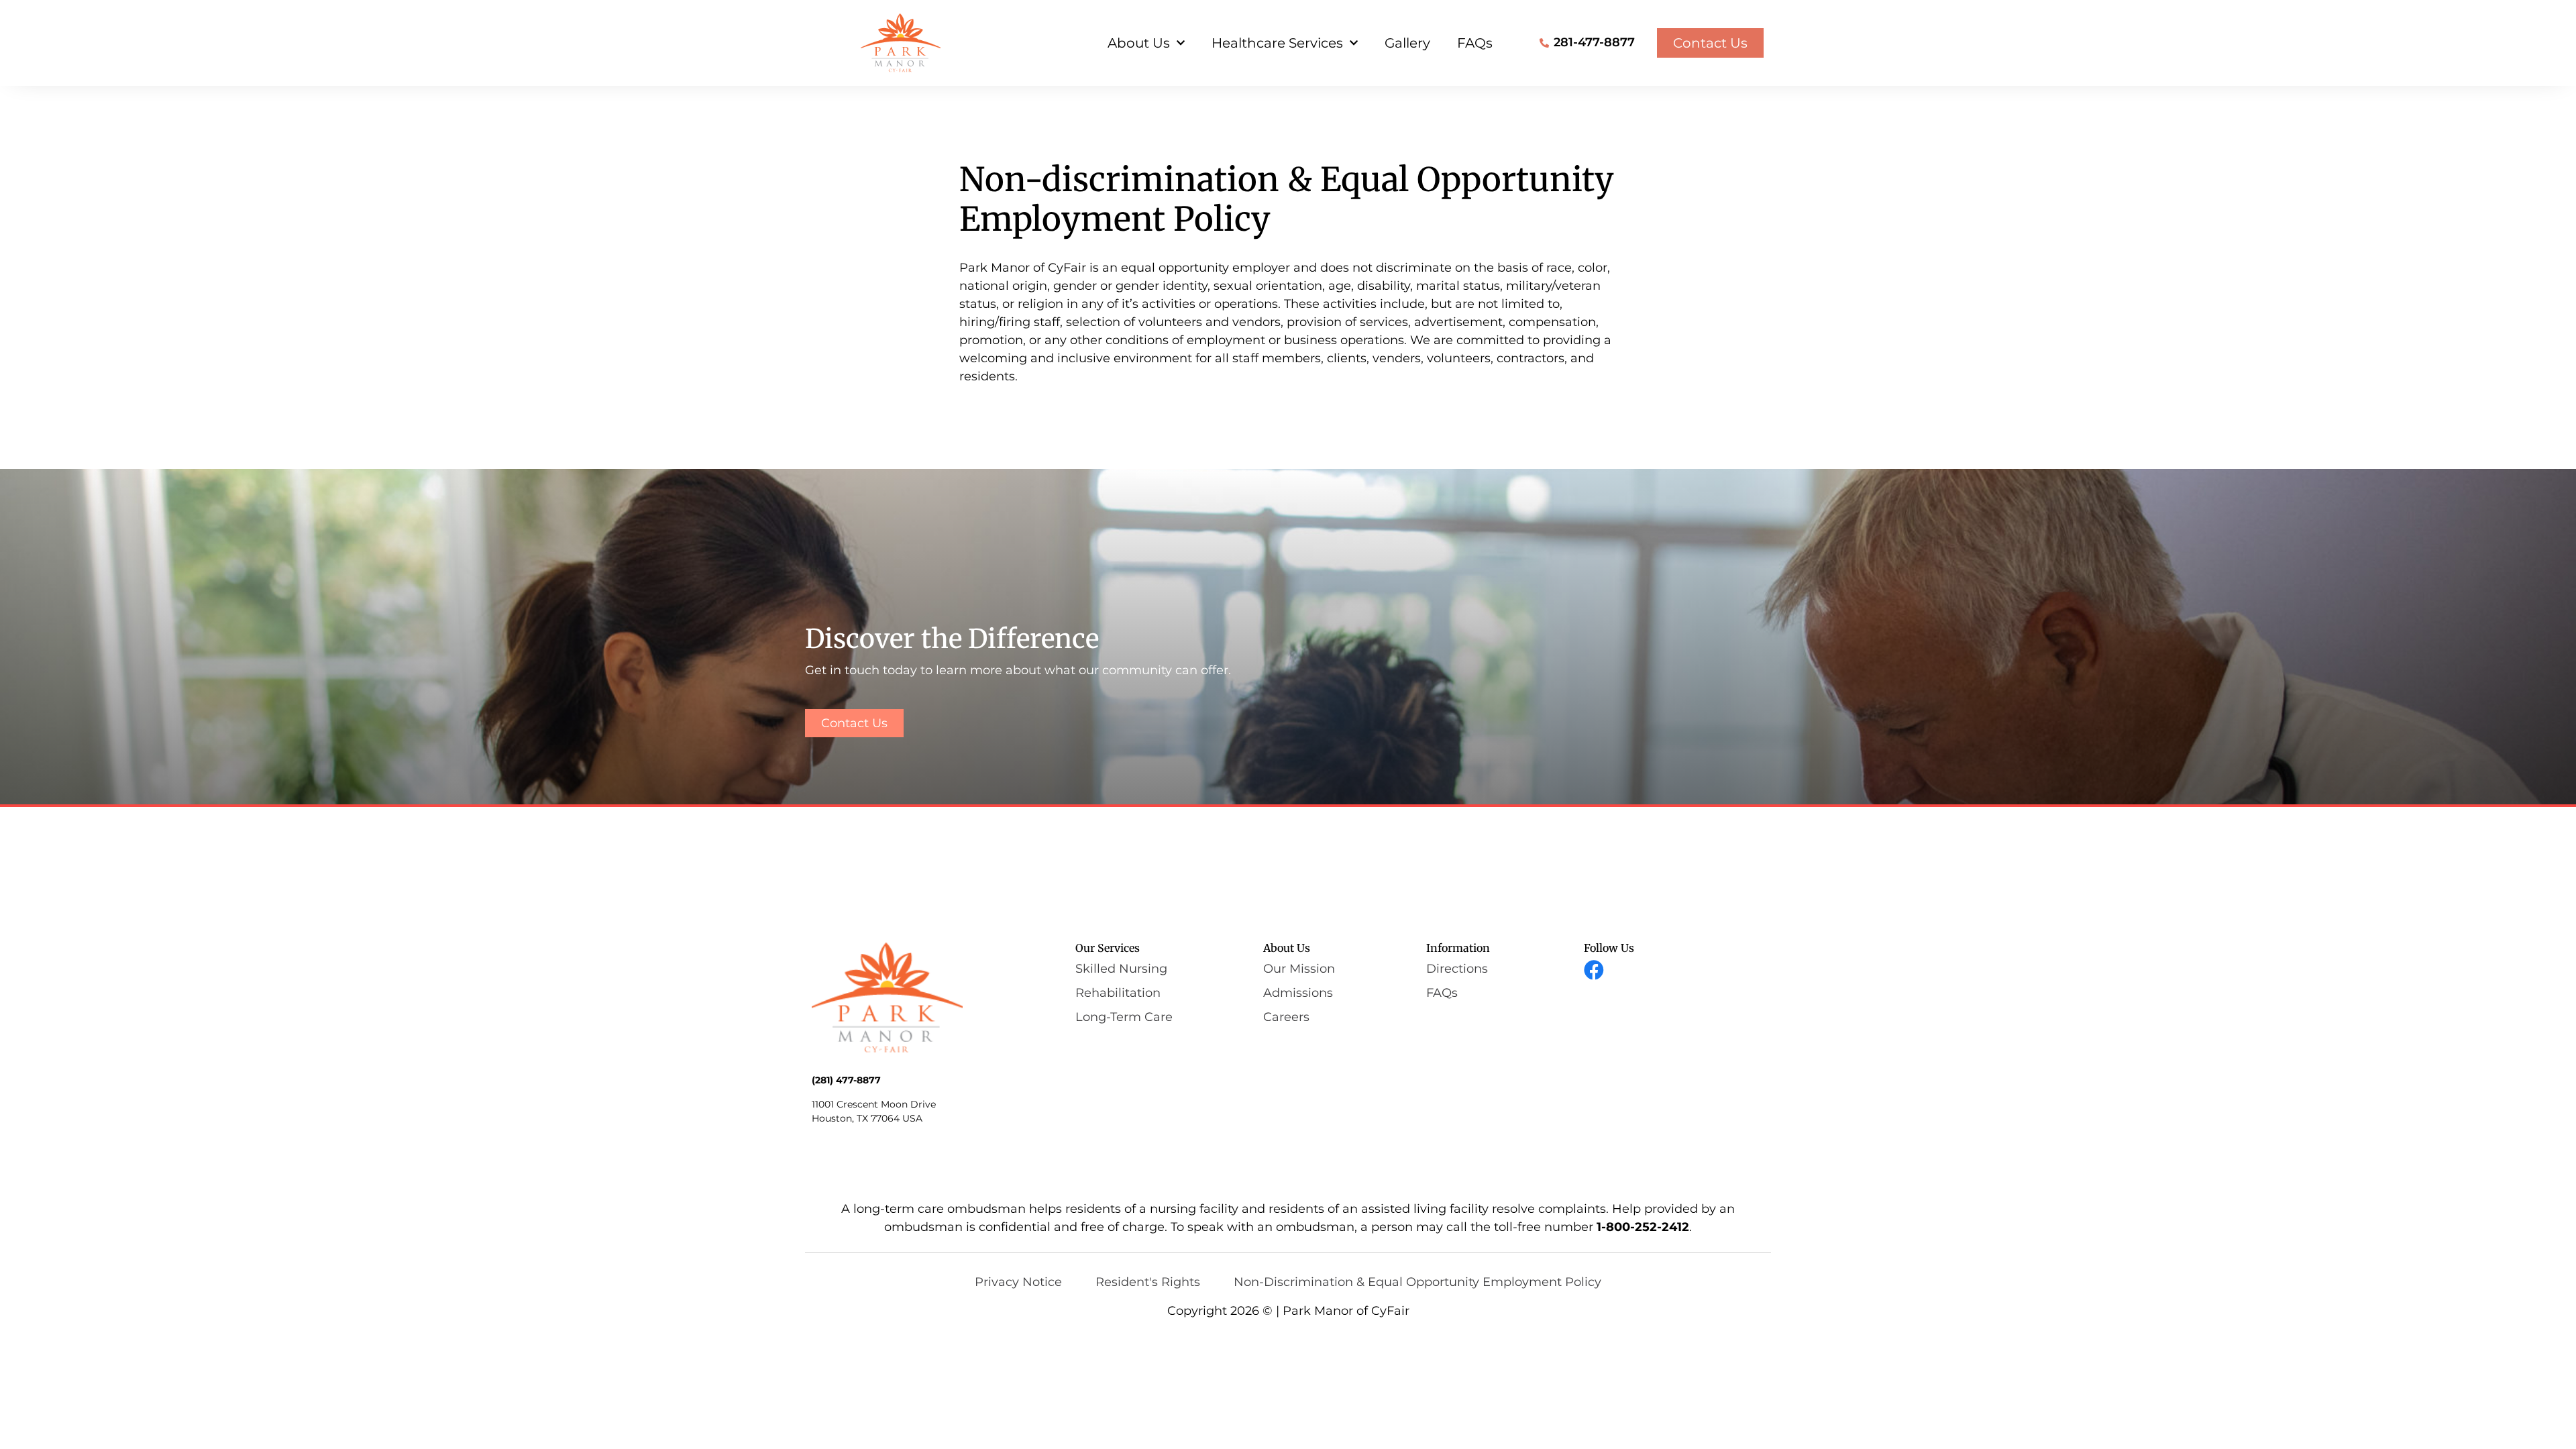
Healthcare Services (1277, 43)
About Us (1139, 43)
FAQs (1475, 43)
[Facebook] (1594, 970)
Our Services (1108, 948)
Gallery (1407, 43)
